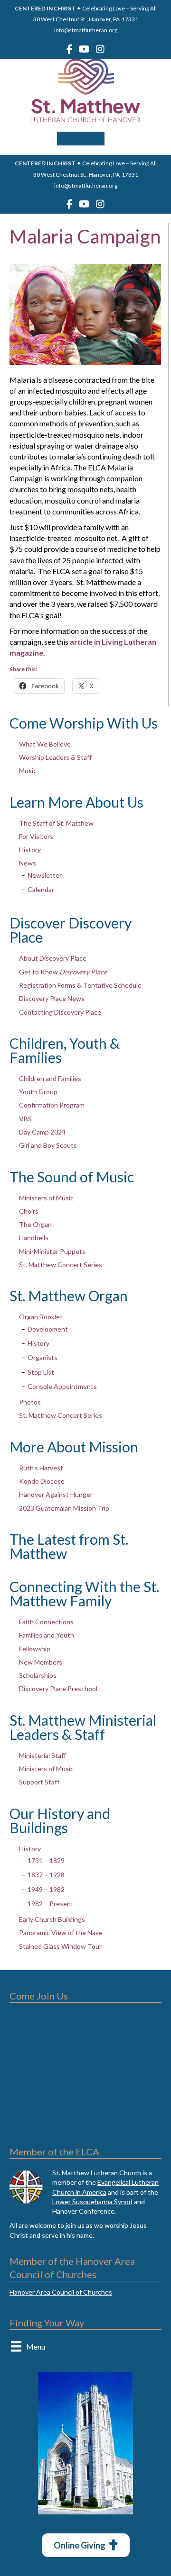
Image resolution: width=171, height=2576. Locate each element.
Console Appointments (62, 1386)
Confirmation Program (52, 1105)
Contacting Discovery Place (60, 1012)
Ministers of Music (46, 1198)
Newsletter (45, 875)
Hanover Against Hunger (56, 1494)
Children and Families (50, 1078)
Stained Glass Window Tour (60, 1946)
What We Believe (45, 744)
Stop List (41, 1372)
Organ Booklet (41, 1317)
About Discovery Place (53, 958)
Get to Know (63, 972)
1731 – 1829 (46, 1860)
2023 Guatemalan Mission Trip (64, 1508)
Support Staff (39, 1782)
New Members (41, 1662)
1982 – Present (51, 1904)
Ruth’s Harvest (41, 1468)
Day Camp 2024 (42, 1132)
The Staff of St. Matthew (56, 823)
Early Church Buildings (52, 1919)
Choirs (29, 1211)
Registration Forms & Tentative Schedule (80, 985)
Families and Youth (47, 1635)
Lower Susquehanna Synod (92, 2202)
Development (48, 1329)
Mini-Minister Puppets (52, 1251)
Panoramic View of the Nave (61, 1932)
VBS (25, 1119)
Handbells (34, 1238)
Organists (43, 1357)
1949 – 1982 (46, 1889)
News (28, 863)
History (30, 850)
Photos (30, 1402)
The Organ (35, 1224)
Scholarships (38, 1675)
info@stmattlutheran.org (86, 30)
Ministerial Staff (43, 1755)
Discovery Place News (52, 998)
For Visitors (36, 836)
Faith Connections (46, 1622)
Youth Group (38, 1092)
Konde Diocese (42, 1481)
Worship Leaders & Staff (55, 757)
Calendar (41, 889)
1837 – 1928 (46, 1875)
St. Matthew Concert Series (61, 1265)
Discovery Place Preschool (58, 1689)
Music (28, 770)
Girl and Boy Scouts (48, 1145)
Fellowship (35, 1649)
